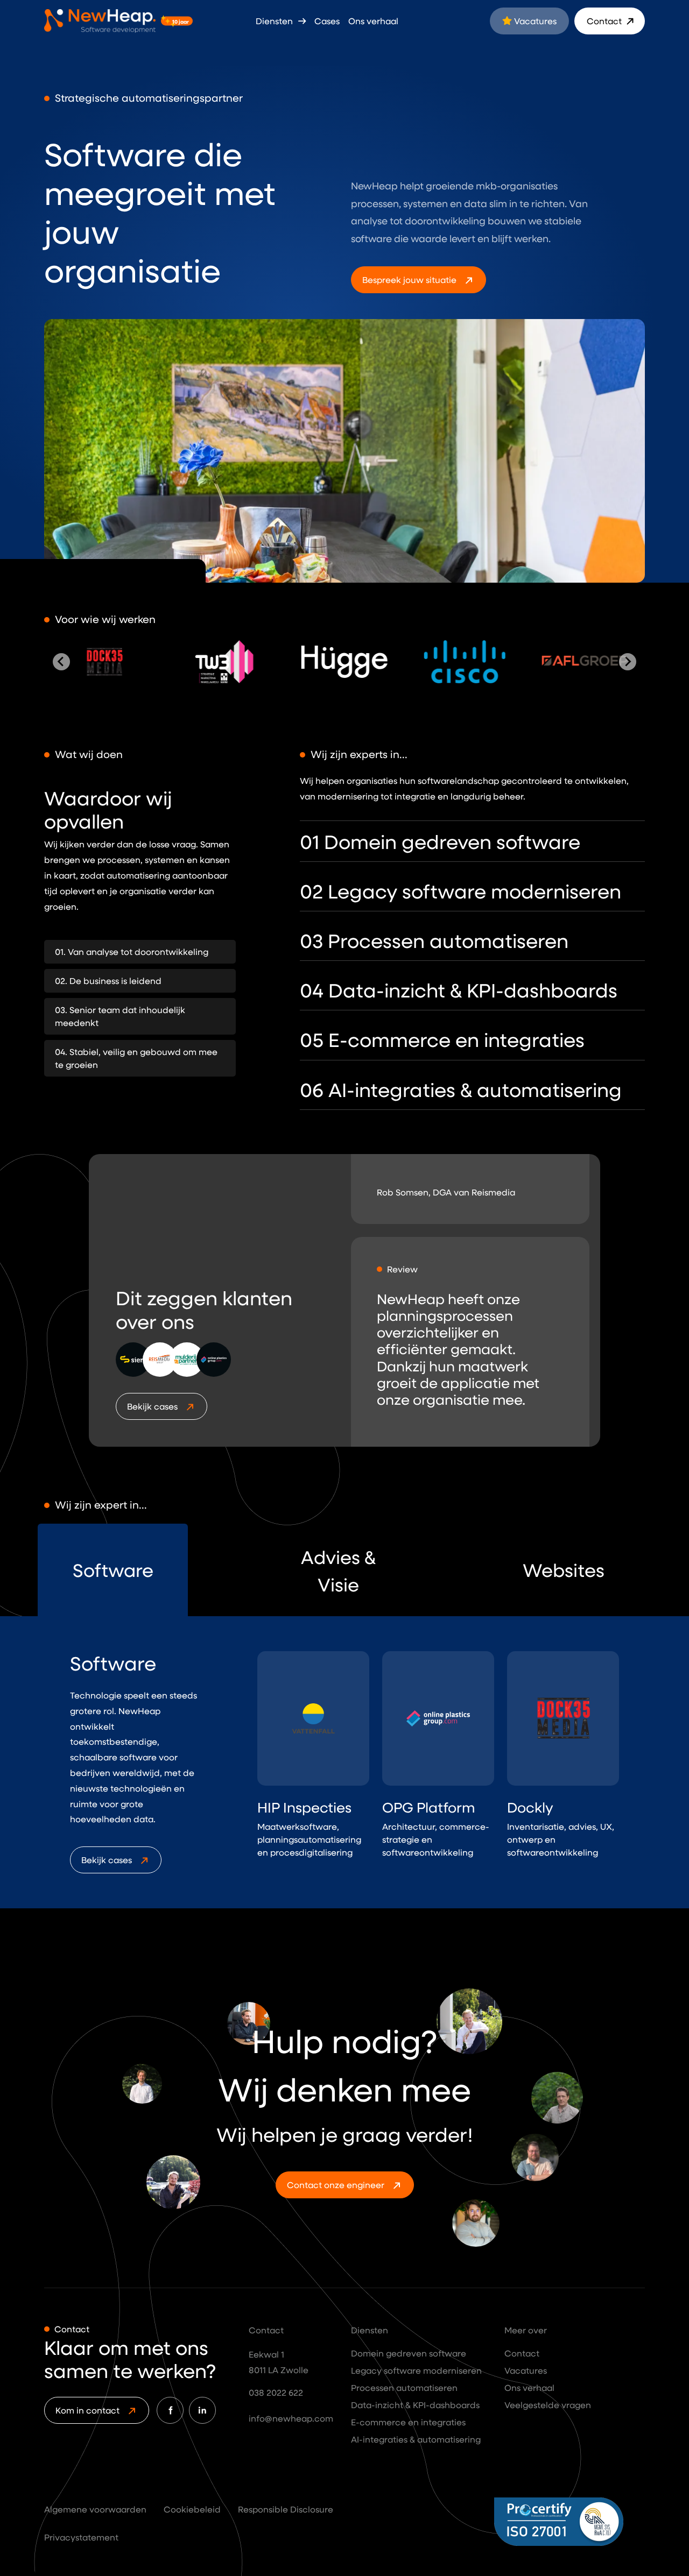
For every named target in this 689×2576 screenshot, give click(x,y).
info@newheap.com (291, 2418)
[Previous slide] (61, 662)
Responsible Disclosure (286, 2509)
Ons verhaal (373, 21)
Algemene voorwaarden (95, 2509)
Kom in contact (87, 2410)
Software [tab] (113, 1570)
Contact (605, 21)
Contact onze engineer (336, 2185)
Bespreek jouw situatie (409, 279)
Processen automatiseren (404, 2387)
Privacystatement (81, 2537)
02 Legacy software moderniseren (460, 891)
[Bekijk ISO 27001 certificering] (570, 2522)
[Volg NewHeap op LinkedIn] (202, 2410)
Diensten (275, 21)
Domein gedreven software (409, 2353)
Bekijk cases (152, 1406)
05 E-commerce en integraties (442, 1039)
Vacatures (534, 21)
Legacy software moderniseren (416, 2370)
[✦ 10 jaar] (100, 21)
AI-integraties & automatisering (416, 2439)
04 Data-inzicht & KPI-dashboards (459, 990)
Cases (327, 21)
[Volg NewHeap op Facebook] (170, 2410)
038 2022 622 (276, 2392)
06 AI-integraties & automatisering (461, 1089)
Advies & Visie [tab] (338, 1570)
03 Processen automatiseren (434, 940)
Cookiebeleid (192, 2509)
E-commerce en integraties (408, 2422)
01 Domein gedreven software (440, 841)
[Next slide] (628, 662)
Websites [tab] (564, 1570)
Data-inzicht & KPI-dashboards (415, 2405)
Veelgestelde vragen (548, 2405)
